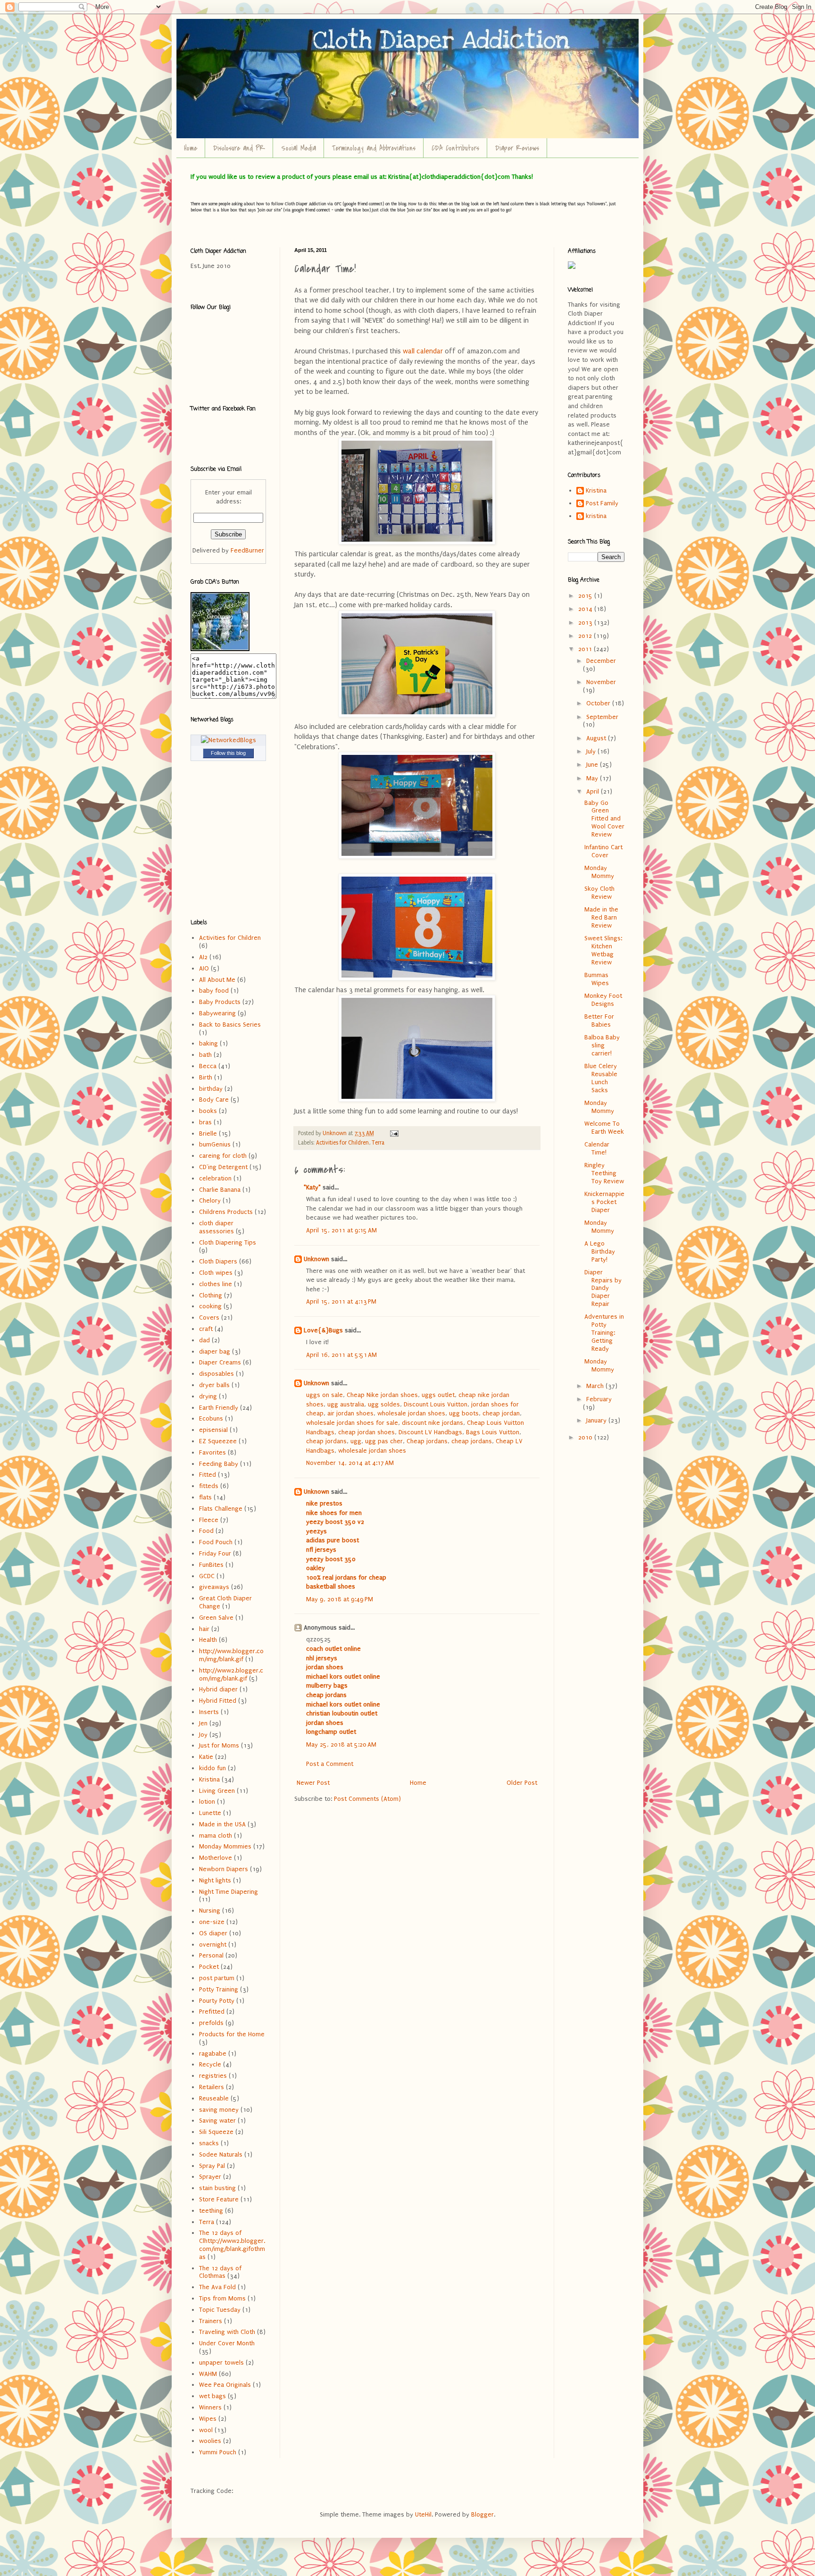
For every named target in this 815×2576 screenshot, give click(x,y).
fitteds (209, 1486)
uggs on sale (324, 1395)
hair (204, 1629)
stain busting (217, 2188)
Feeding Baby (219, 1464)
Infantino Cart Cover (603, 851)
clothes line (216, 1284)
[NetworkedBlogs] (229, 740)
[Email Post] (394, 1133)
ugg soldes (384, 1404)
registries (213, 2076)
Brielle (208, 1133)
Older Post (522, 1783)
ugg (356, 1441)
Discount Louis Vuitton (436, 1404)
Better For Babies (599, 1020)
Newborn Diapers (224, 1869)
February (599, 1399)
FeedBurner (247, 550)
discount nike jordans (432, 1423)
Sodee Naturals (221, 2154)
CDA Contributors (455, 148)
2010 (586, 1437)
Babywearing (217, 1013)
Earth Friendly (219, 1408)
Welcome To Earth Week (604, 1128)
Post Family (602, 503)
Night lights (215, 1880)
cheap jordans (326, 1441)
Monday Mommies (225, 1846)
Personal (211, 1955)
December (601, 661)
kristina (596, 516)
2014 (586, 609)
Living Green (217, 1791)
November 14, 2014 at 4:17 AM (350, 1463)
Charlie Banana (220, 1190)
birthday (211, 1089)
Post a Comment (330, 1764)
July (592, 751)
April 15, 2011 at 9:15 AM (341, 1230)
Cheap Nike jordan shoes (382, 1395)
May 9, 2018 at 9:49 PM (340, 1599)
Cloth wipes (216, 1273)
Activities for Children (342, 1143)
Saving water (217, 2120)
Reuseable (214, 2098)
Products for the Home (232, 2034)
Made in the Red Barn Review (601, 917)
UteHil (423, 2514)
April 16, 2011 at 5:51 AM (341, 1355)
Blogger (482, 2514)
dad (204, 1340)
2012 (586, 636)
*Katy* (312, 1187)
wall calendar (423, 351)
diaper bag (215, 1351)
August (597, 738)
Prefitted (212, 2011)
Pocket (209, 1967)
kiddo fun (212, 1768)
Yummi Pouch (218, 2452)
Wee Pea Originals (225, 2385)
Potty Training (219, 1989)
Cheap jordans (427, 1441)
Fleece (209, 1520)
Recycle (210, 2064)
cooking (210, 1306)
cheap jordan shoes (366, 1432)
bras (205, 1122)
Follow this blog (228, 753)
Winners (210, 2407)
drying (208, 1396)
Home (191, 148)
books (208, 1111)
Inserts (209, 1712)
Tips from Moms (222, 2298)
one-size (212, 1922)
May (593, 778)
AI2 (203, 957)
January (597, 1420)
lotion (207, 1802)
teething (211, 2211)
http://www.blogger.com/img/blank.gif (231, 1655)
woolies (210, 2441)
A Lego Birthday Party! (600, 1251)
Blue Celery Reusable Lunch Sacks (601, 1078)
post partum (217, 1978)
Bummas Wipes (597, 979)
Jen (203, 1723)
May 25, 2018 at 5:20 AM (341, 1744)
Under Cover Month (227, 2343)
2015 (586, 596)
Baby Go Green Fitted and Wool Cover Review (604, 819)
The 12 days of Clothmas (220, 2272)
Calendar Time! (597, 1148)
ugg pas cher (384, 1441)
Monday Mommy (599, 872)
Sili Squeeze (216, 2132)
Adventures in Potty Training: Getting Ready (604, 1332)
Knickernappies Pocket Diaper (604, 1202)
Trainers (211, 2321)
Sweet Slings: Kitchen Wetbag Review (603, 950)
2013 (586, 623)
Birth (206, 1077)
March (596, 1386)
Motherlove (216, 1858)
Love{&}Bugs (323, 1330)
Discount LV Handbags (430, 1432)
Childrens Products (226, 1212)
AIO (204, 968)
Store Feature (219, 2199)
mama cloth (216, 1836)
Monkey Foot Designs (603, 1000)
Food (206, 1531)
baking (208, 1043)
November (601, 682)
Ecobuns (211, 1418)
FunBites (211, 1565)
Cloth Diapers (218, 1261)
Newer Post (313, 1783)
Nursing (210, 1911)
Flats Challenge (221, 1509)
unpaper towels (221, 2363)
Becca (208, 1066)
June (593, 765)
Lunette (210, 1813)
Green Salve (216, 1618)
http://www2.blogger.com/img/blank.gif (231, 1674)
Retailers (212, 2087)
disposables (216, 1374)
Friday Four (215, 1553)
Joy (203, 1735)
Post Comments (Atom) (367, 1799)
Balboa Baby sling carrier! (602, 1045)
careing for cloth (223, 1156)
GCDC (207, 1576)
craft (206, 1329)
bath (205, 1055)
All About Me (217, 980)
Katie (206, 1757)
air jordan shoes (350, 1413)
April (594, 791)
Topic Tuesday (220, 2310)
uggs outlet (438, 1395)
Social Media (299, 148)
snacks (209, 2143)
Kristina (209, 1779)
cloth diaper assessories (216, 1227)
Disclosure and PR (239, 148)
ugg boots (464, 1413)
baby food (214, 991)
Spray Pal (212, 2166)
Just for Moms (219, 1745)
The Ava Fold (217, 2287)
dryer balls (214, 1385)
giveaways (214, 1587)
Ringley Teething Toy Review (604, 1173)
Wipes (208, 2419)
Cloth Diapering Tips (228, 1242)
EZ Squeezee (218, 1441)
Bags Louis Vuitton (493, 1432)
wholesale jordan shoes (411, 1413)
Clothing (211, 1295)
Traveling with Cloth (227, 2332)
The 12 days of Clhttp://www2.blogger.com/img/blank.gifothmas (232, 2245)
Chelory (210, 1200)
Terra (378, 1143)
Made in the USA (222, 1824)
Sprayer (210, 2177)
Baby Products (220, 1002)
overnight (213, 1945)
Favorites (212, 1452)
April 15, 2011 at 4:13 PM (341, 1301)
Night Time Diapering (229, 1892)
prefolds (211, 2023)
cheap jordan (501, 1413)
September (602, 717)
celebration (215, 1178)
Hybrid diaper (218, 1689)
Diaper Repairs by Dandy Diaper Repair (603, 1288)
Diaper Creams (220, 1362)
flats (205, 1497)
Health (208, 1640)
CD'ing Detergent (223, 1167)
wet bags (212, 2396)
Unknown (316, 1259)
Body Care (214, 1100)
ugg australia (346, 1404)
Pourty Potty (217, 2001)
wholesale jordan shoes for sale (352, 1423)
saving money (219, 2110)
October (599, 703)
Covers (209, 1317)
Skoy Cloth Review (599, 893)
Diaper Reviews (517, 148)
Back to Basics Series (230, 1025)
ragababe (213, 2053)
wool (206, 2430)
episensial (213, 1430)
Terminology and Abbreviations (374, 148)
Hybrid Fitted (218, 1701)
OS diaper (213, 1933)
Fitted (208, 1475)
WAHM (208, 2374)
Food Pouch (216, 1542)
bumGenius (215, 1144)
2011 (586, 649)
